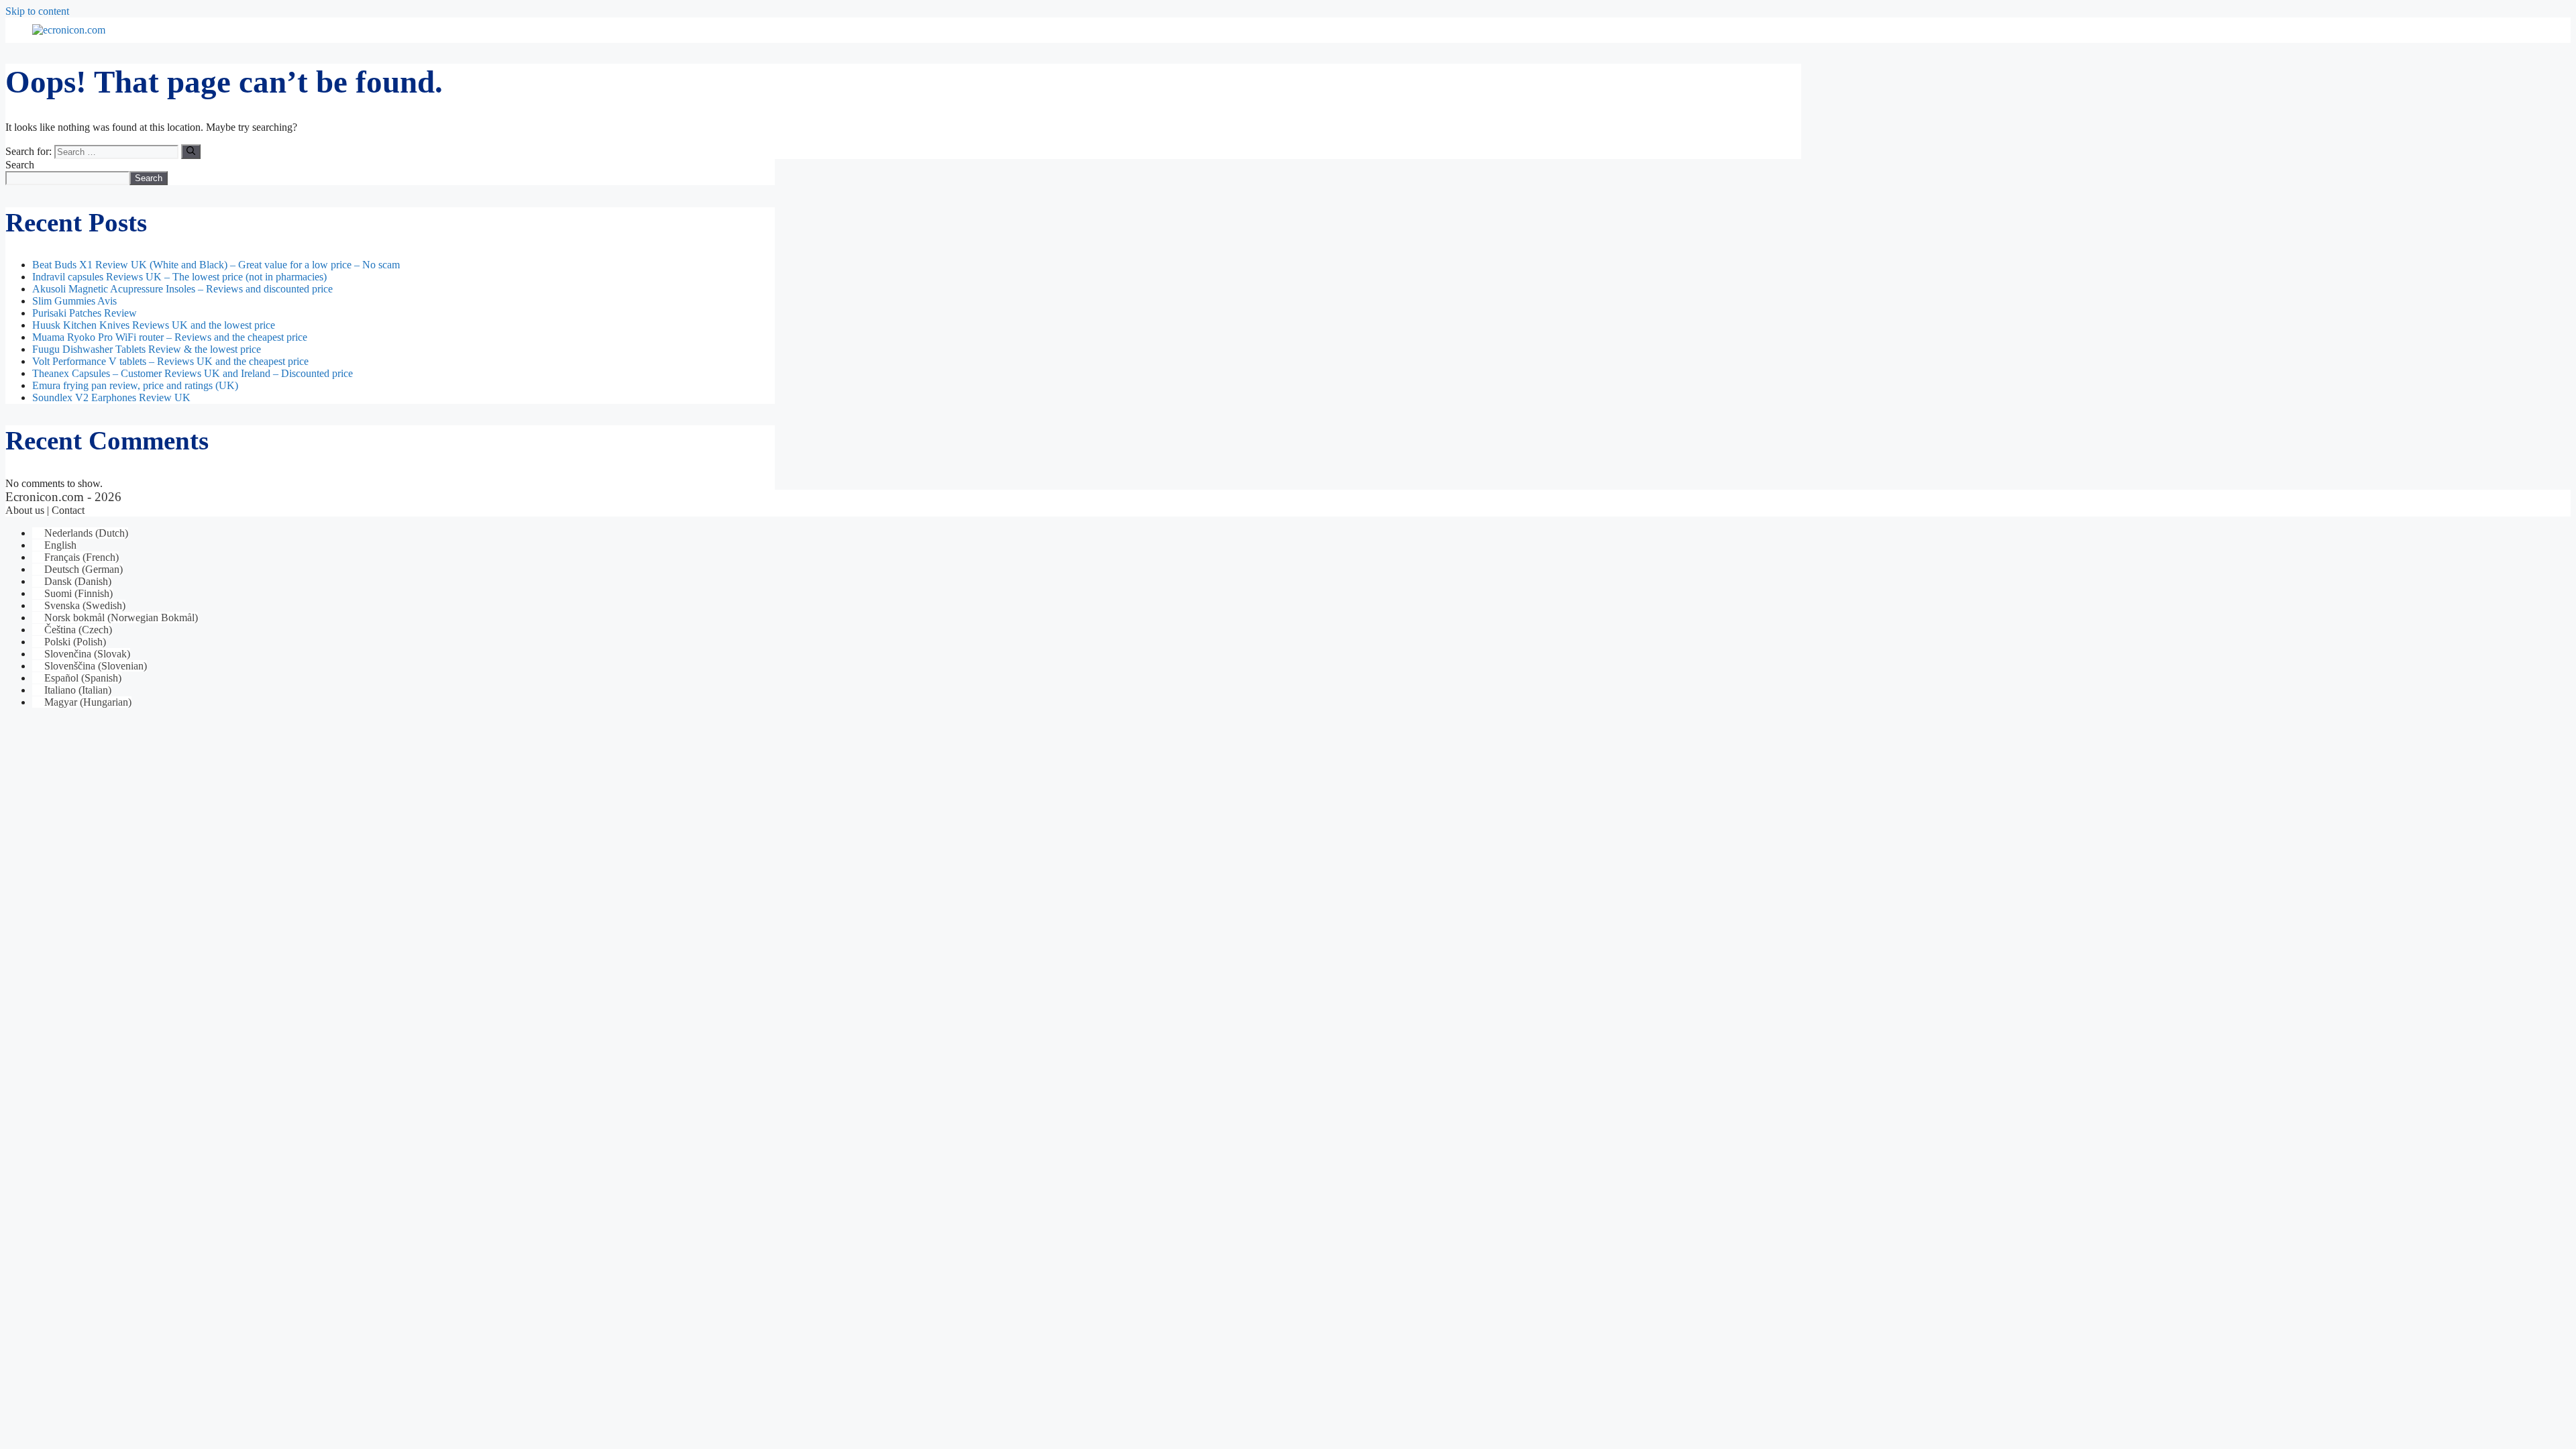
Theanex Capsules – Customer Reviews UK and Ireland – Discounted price (193, 373)
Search (20, 165)
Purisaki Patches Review (85, 313)
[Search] (191, 152)
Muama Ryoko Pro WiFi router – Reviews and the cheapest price (170, 337)
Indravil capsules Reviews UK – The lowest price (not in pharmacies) (179, 277)
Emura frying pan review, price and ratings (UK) (135, 385)
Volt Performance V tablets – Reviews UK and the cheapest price (170, 361)
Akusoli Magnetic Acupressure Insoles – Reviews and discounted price (182, 289)
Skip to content (37, 11)
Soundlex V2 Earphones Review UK (111, 397)
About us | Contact (45, 510)
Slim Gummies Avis (74, 301)
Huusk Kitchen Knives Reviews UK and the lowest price (154, 325)
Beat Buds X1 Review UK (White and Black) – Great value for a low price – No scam (216, 265)
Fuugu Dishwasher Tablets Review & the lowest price (147, 349)
